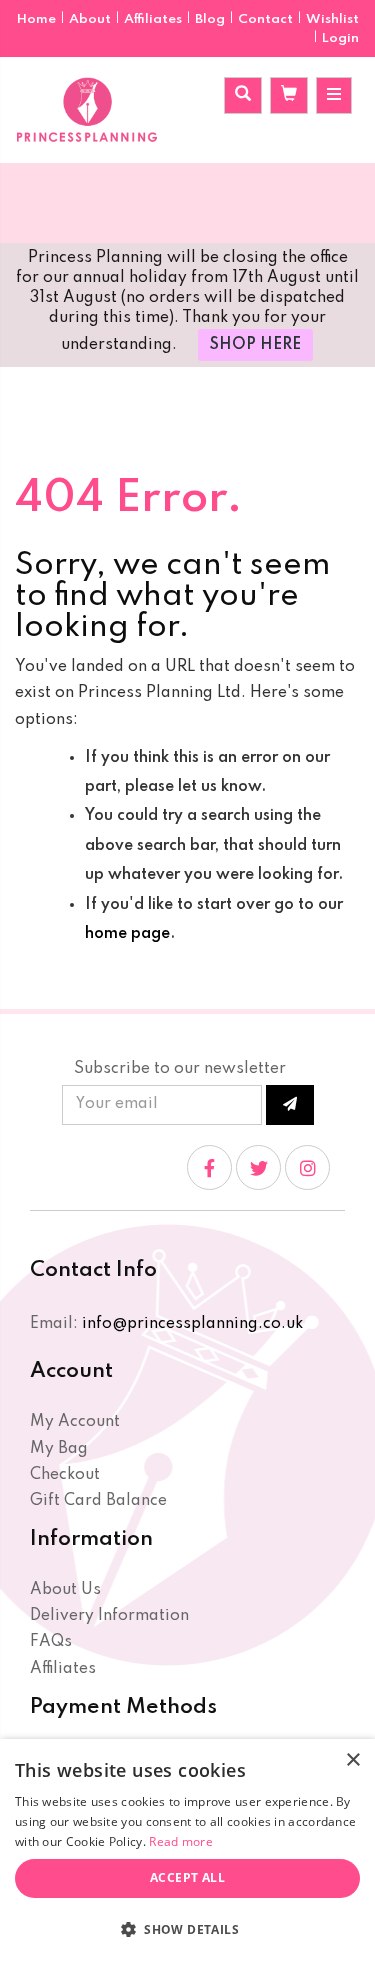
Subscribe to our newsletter (180, 1069)
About (91, 19)
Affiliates (154, 19)
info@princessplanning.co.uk (192, 1324)
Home (38, 19)
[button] (187, 1928)
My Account (75, 1422)
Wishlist (332, 19)
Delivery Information (109, 1616)
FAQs (51, 1642)
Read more (181, 1841)
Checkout (65, 1475)
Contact (267, 19)
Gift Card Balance (98, 1501)
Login (340, 38)
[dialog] (187, 1850)
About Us (65, 1590)
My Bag (59, 1449)
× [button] (352, 1760)
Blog (211, 19)
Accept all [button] (187, 1877)
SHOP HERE (255, 345)
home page (127, 934)
